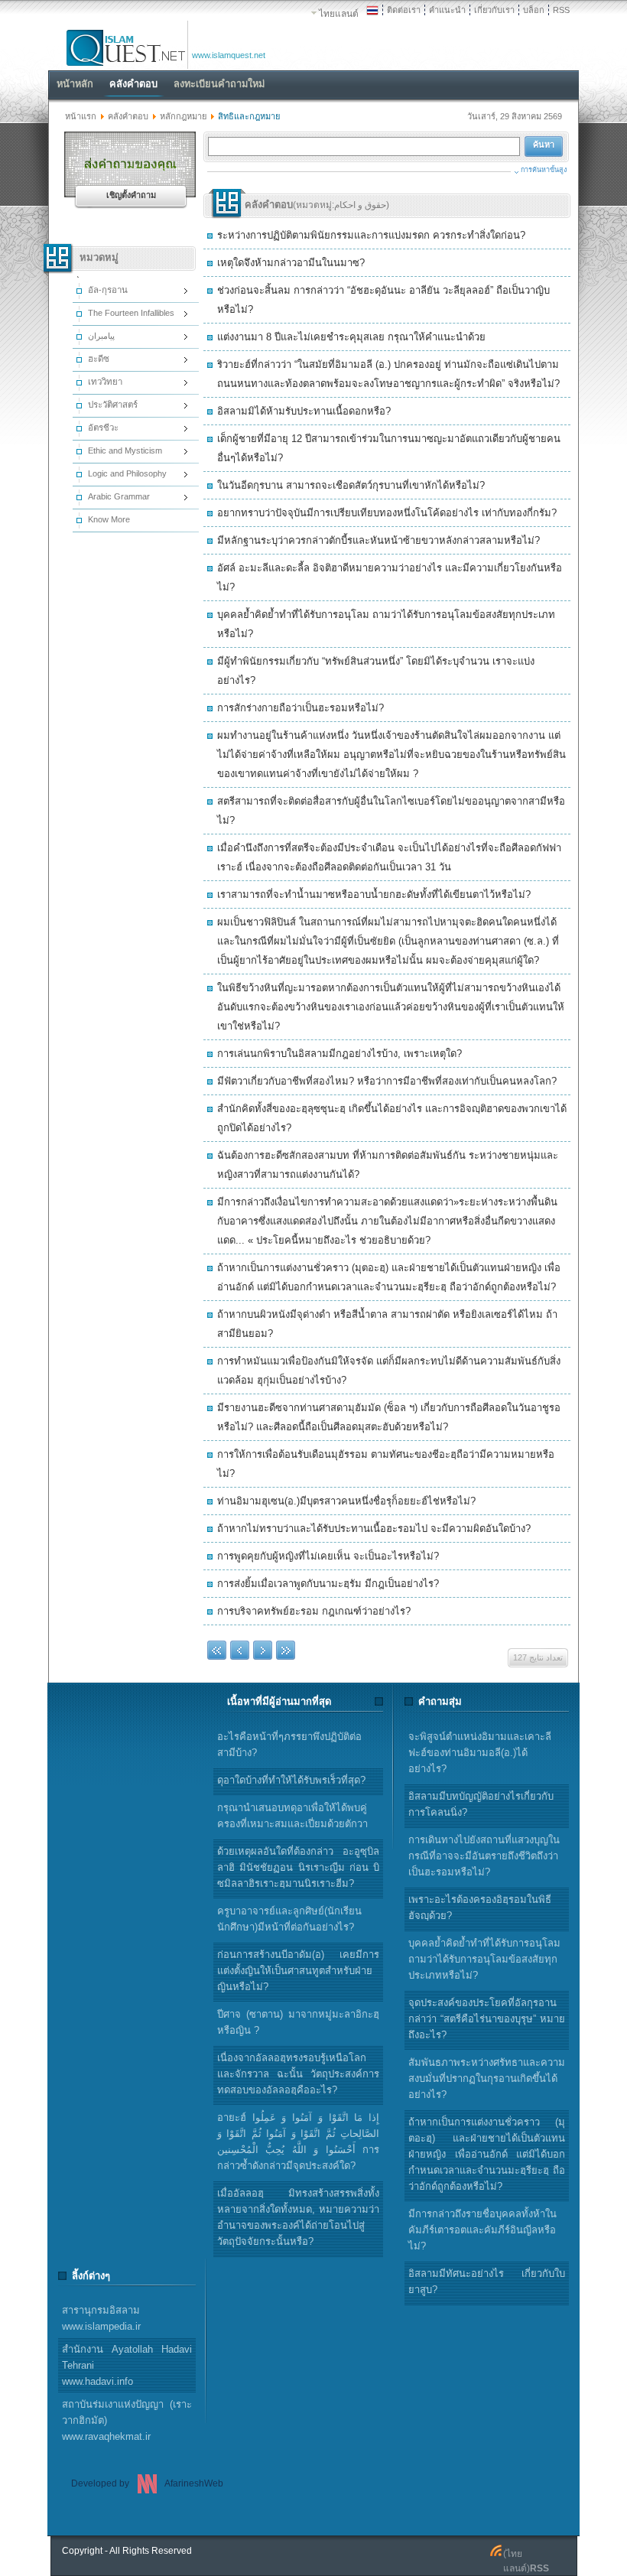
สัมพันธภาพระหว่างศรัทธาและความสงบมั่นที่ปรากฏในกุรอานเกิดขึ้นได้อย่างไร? (487, 2078)
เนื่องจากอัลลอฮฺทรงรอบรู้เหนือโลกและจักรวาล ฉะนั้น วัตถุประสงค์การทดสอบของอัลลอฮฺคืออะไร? (298, 2074)
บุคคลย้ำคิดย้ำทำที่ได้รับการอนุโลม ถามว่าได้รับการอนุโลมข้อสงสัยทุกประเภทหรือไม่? (484, 1959)
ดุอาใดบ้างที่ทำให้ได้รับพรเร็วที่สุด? (291, 1780)
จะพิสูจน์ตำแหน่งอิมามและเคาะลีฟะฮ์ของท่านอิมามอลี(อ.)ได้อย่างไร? (480, 1753)
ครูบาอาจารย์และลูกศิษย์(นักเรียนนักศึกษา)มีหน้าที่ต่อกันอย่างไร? (289, 1919)
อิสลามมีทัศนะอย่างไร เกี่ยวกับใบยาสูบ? (487, 2282)
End (286, 1650)
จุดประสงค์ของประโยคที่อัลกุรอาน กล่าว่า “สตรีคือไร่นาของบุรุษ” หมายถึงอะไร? (487, 2019)
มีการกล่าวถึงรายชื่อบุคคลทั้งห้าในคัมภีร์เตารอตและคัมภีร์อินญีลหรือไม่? (482, 2230)
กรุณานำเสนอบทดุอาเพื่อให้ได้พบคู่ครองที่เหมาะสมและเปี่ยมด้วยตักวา (292, 1816)
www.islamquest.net (229, 55)
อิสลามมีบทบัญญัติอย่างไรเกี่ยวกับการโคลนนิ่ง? (481, 1804)
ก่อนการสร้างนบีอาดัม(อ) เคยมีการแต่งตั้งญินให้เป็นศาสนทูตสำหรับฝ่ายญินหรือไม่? (298, 1971)
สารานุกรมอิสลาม (101, 2318)
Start (217, 1650)
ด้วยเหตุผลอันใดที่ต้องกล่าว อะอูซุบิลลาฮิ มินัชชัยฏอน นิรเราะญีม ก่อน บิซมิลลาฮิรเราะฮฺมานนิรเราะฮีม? (298, 1867)
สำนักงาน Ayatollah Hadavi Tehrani (127, 2365)
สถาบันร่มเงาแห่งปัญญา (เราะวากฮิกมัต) (127, 2420)
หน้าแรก (81, 116)
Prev (240, 1650)
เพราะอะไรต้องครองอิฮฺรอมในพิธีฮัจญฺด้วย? (480, 1908)
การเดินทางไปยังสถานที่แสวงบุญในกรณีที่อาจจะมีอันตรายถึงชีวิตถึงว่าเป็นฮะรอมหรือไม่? (484, 1856)
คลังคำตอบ (128, 116)
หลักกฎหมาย (183, 116)
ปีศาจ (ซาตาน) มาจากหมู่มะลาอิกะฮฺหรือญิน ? (298, 2022)
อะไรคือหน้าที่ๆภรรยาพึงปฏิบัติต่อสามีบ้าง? (289, 1745)
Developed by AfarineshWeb (147, 2483)
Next (263, 1650)
